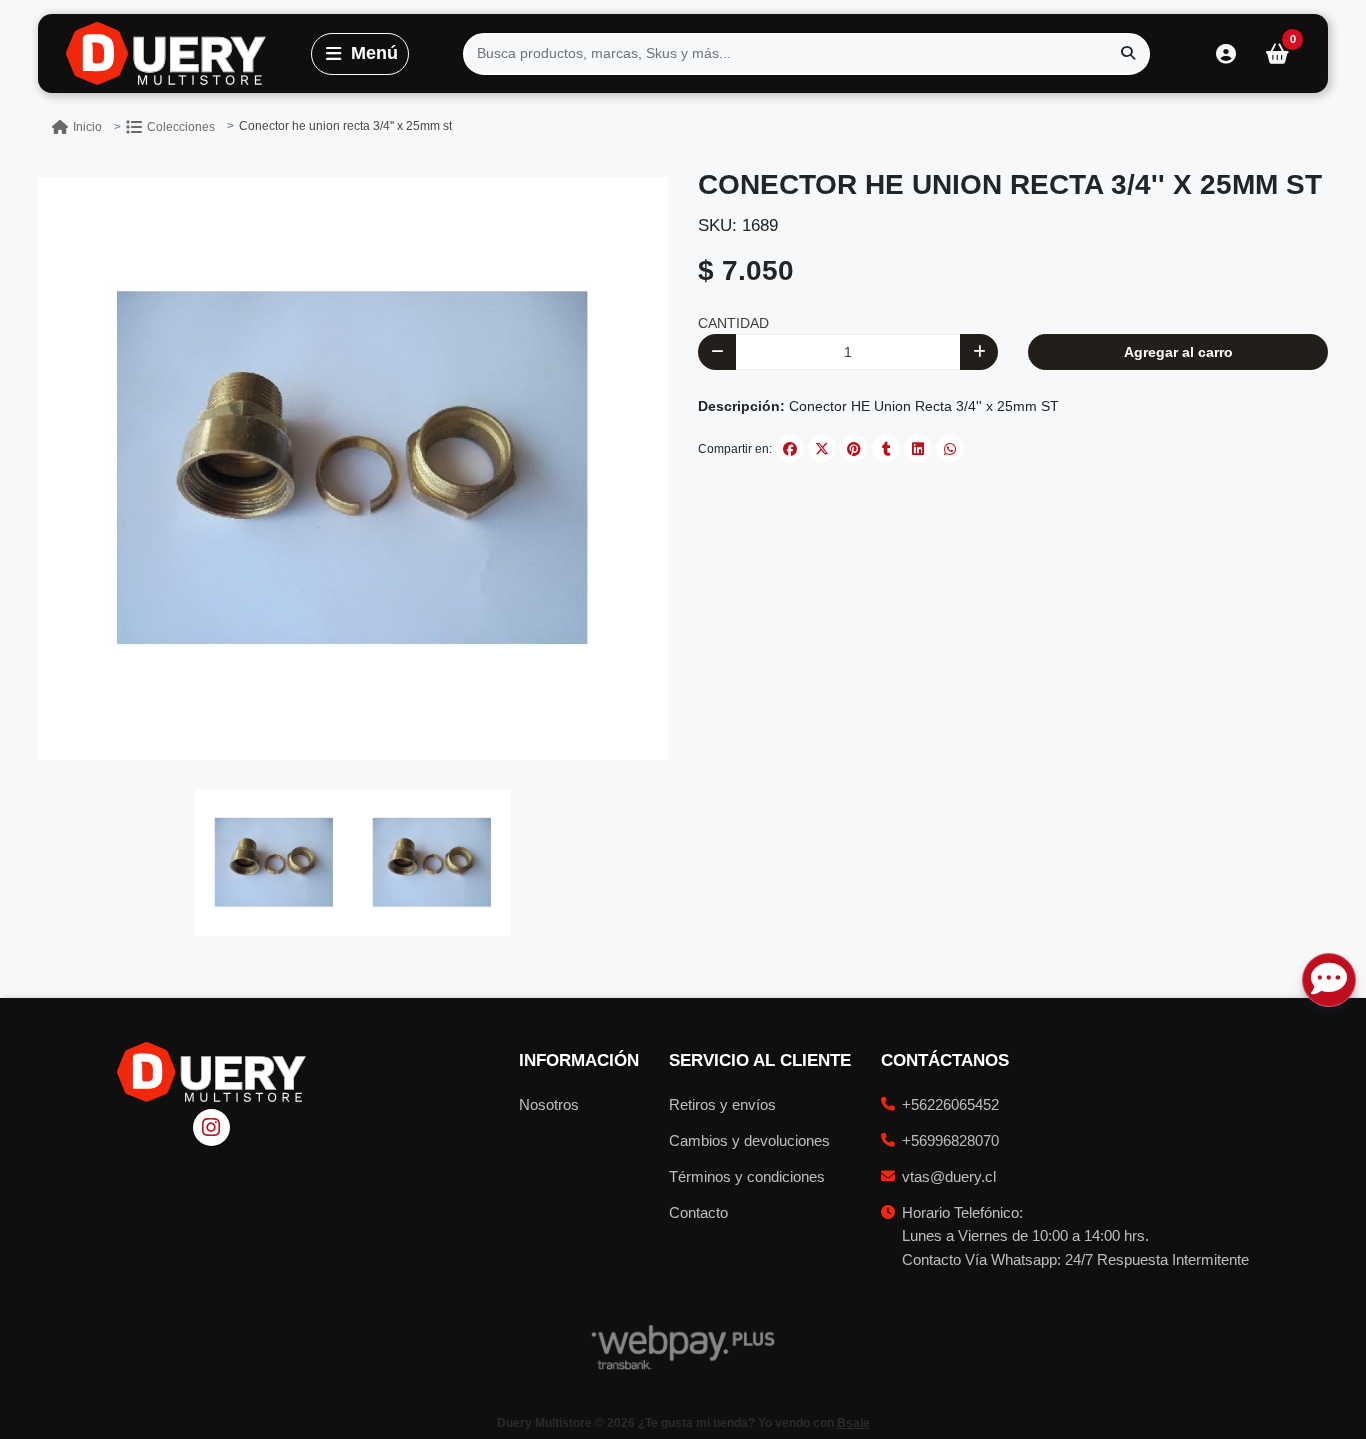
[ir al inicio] (212, 1072)
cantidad (733, 323)
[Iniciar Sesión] (1225, 54)
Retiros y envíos (722, 1104)
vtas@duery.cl (949, 1176)
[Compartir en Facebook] (790, 449)
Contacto (698, 1212)
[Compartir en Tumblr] (886, 449)
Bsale (853, 1423)
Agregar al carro (1178, 352)
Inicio (87, 127)
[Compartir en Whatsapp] (950, 449)
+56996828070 (950, 1140)
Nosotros (549, 1104)
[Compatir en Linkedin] (918, 449)
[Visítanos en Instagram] (211, 1127)
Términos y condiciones (747, 1176)
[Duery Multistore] (152, 54)
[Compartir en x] (822, 449)
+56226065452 (950, 1104)
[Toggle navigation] (360, 54)
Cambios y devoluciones (749, 1140)
